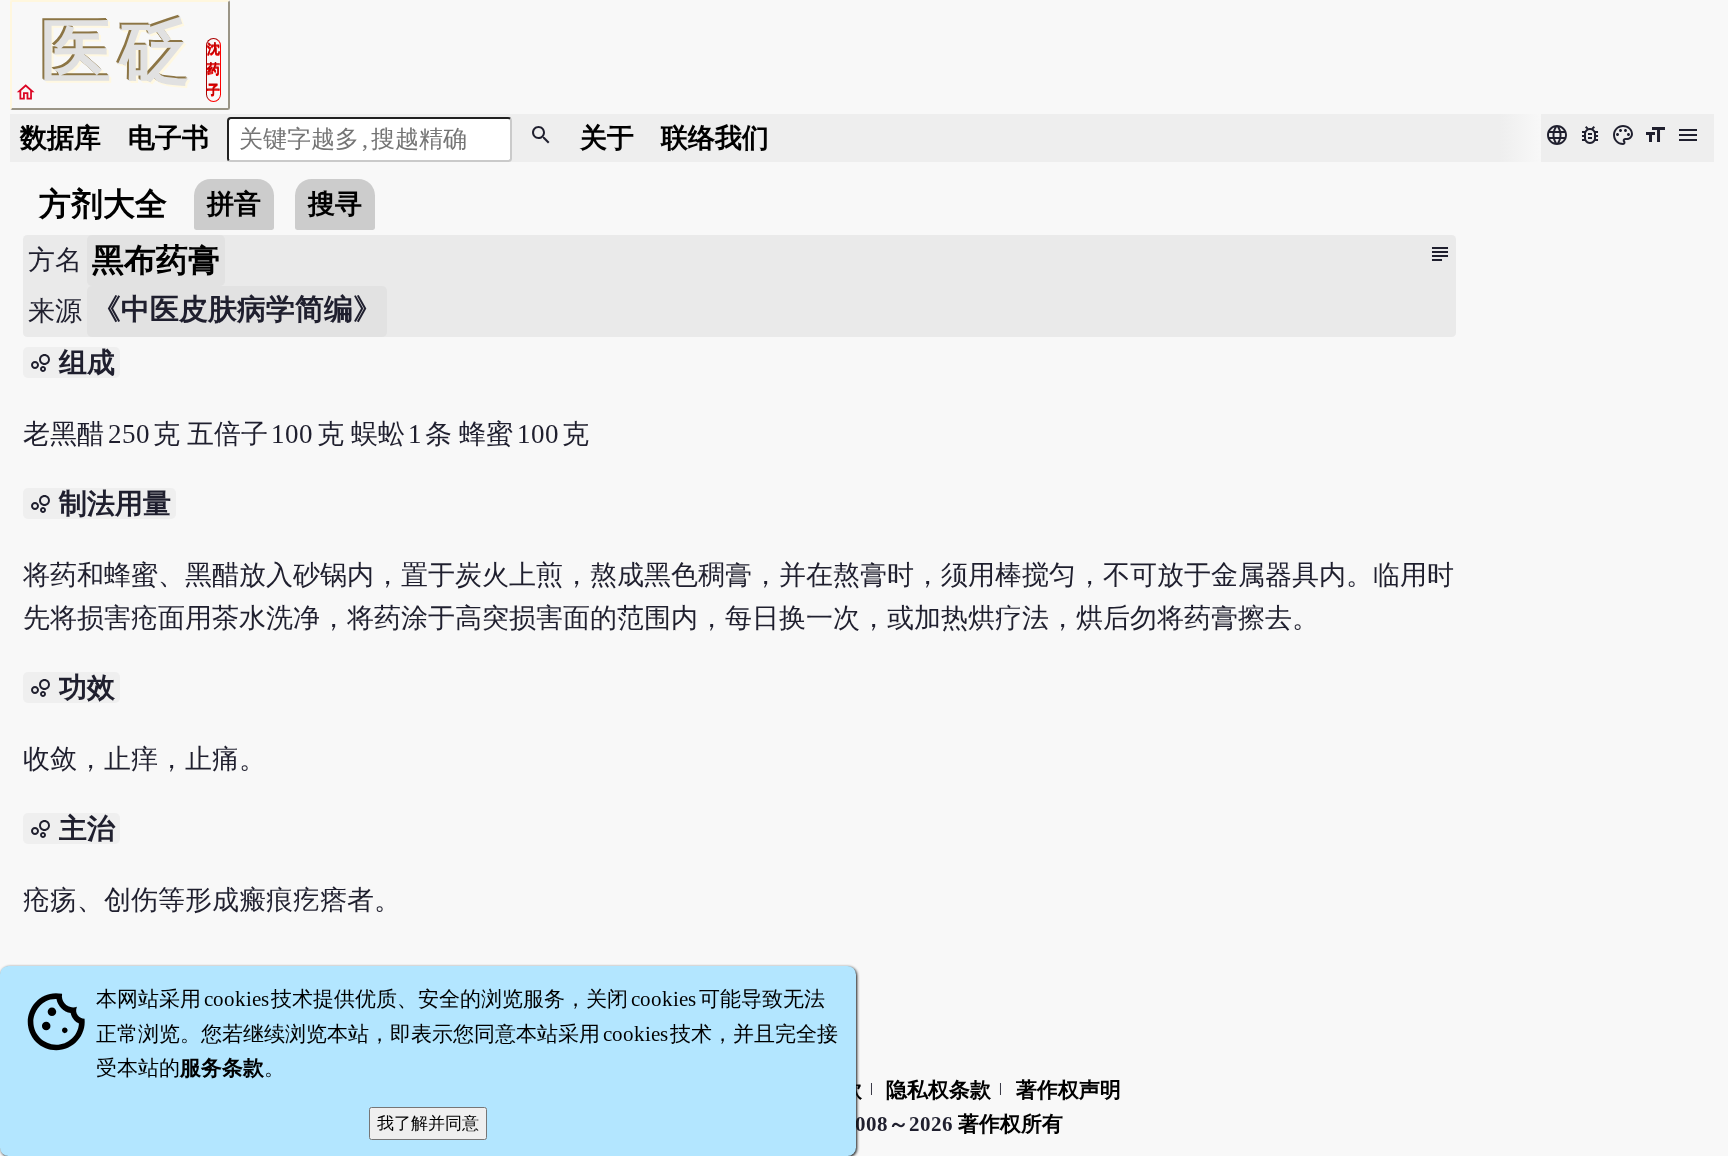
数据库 (60, 138)
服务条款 (222, 1068)
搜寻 (335, 204)
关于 (607, 138)
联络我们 (715, 138)
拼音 (234, 204)
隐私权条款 (938, 1090)
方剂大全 (103, 204)
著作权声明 (1068, 1090)
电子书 (168, 138)
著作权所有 (1010, 1124)
